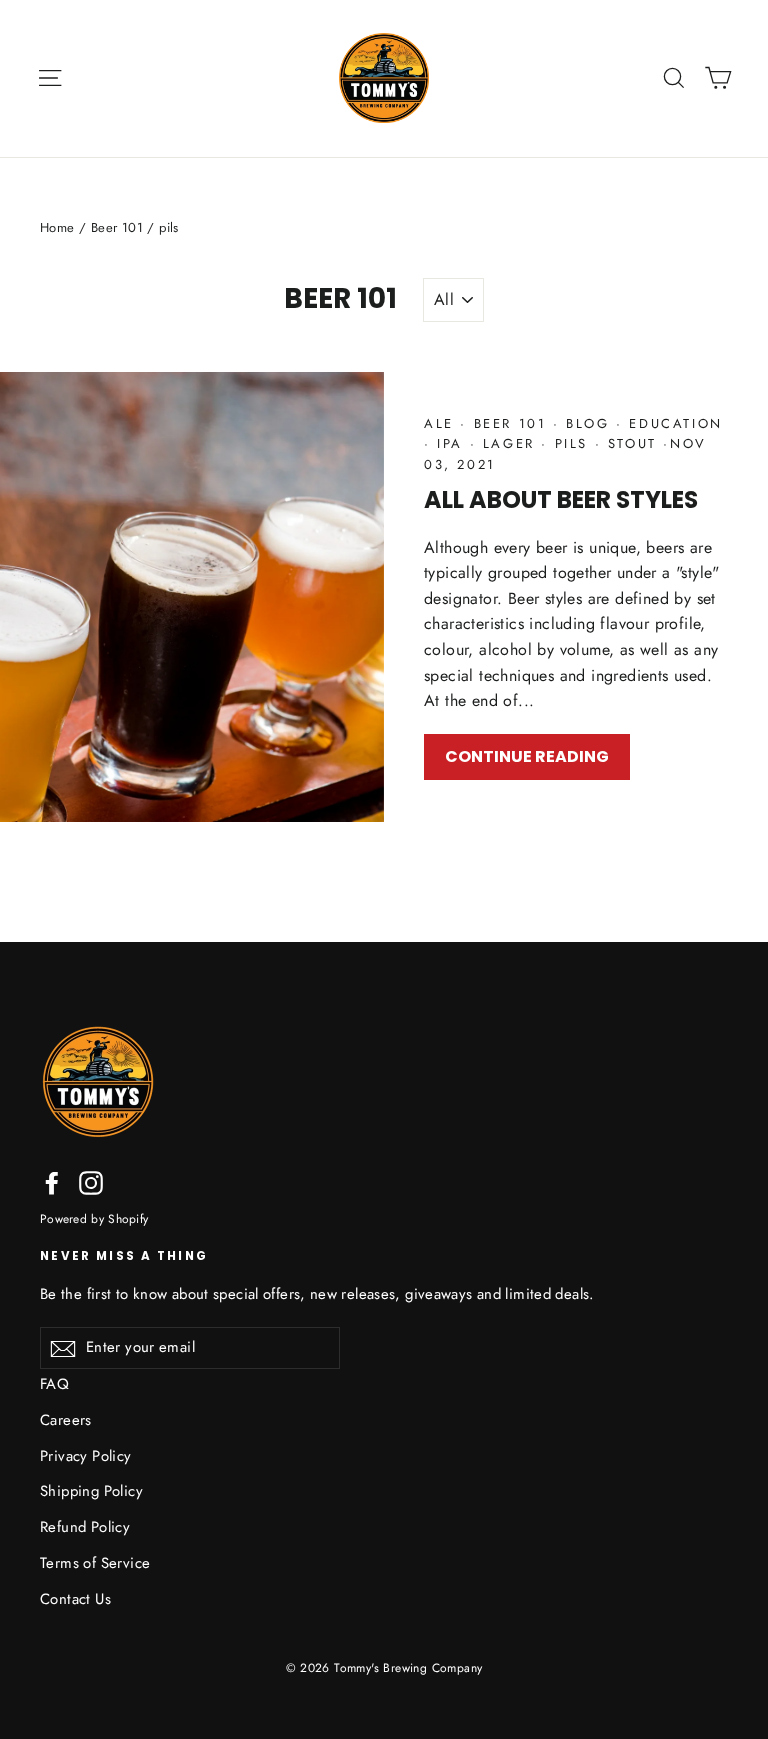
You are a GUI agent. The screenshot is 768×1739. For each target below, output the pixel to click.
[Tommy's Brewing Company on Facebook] (52, 1182)
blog (588, 423)
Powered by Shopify (94, 1219)
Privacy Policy (86, 1456)
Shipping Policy (91, 1491)
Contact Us (75, 1599)
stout (632, 443)
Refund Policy (85, 1527)
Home (57, 227)
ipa (450, 443)
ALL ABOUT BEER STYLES (561, 499)
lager (508, 443)
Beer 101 (117, 227)
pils (571, 443)
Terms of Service (95, 1563)
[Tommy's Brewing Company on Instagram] (91, 1182)
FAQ (54, 1384)
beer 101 (510, 423)
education (673, 423)
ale (442, 423)
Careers (66, 1420)
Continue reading (527, 756)
